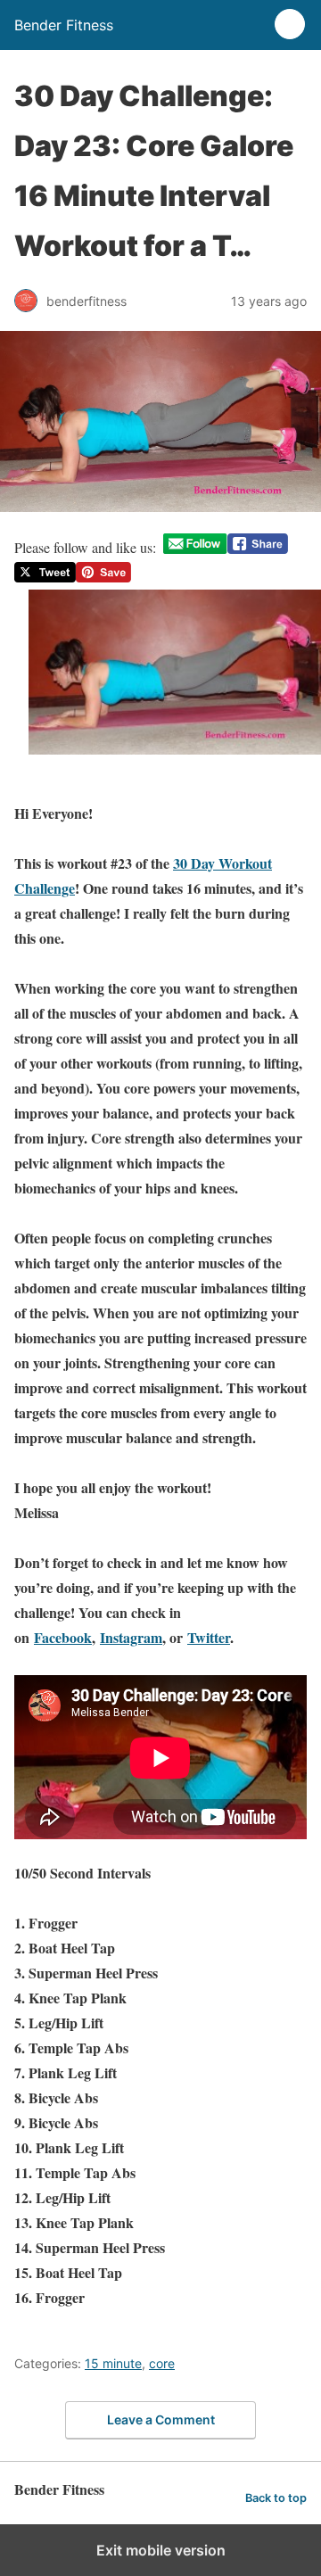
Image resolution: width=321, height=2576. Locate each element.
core (162, 2363)
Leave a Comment (161, 2419)
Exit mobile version (161, 2550)
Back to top (276, 2498)
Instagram (131, 1637)
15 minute (113, 2363)
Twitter (209, 1637)
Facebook (63, 1637)
